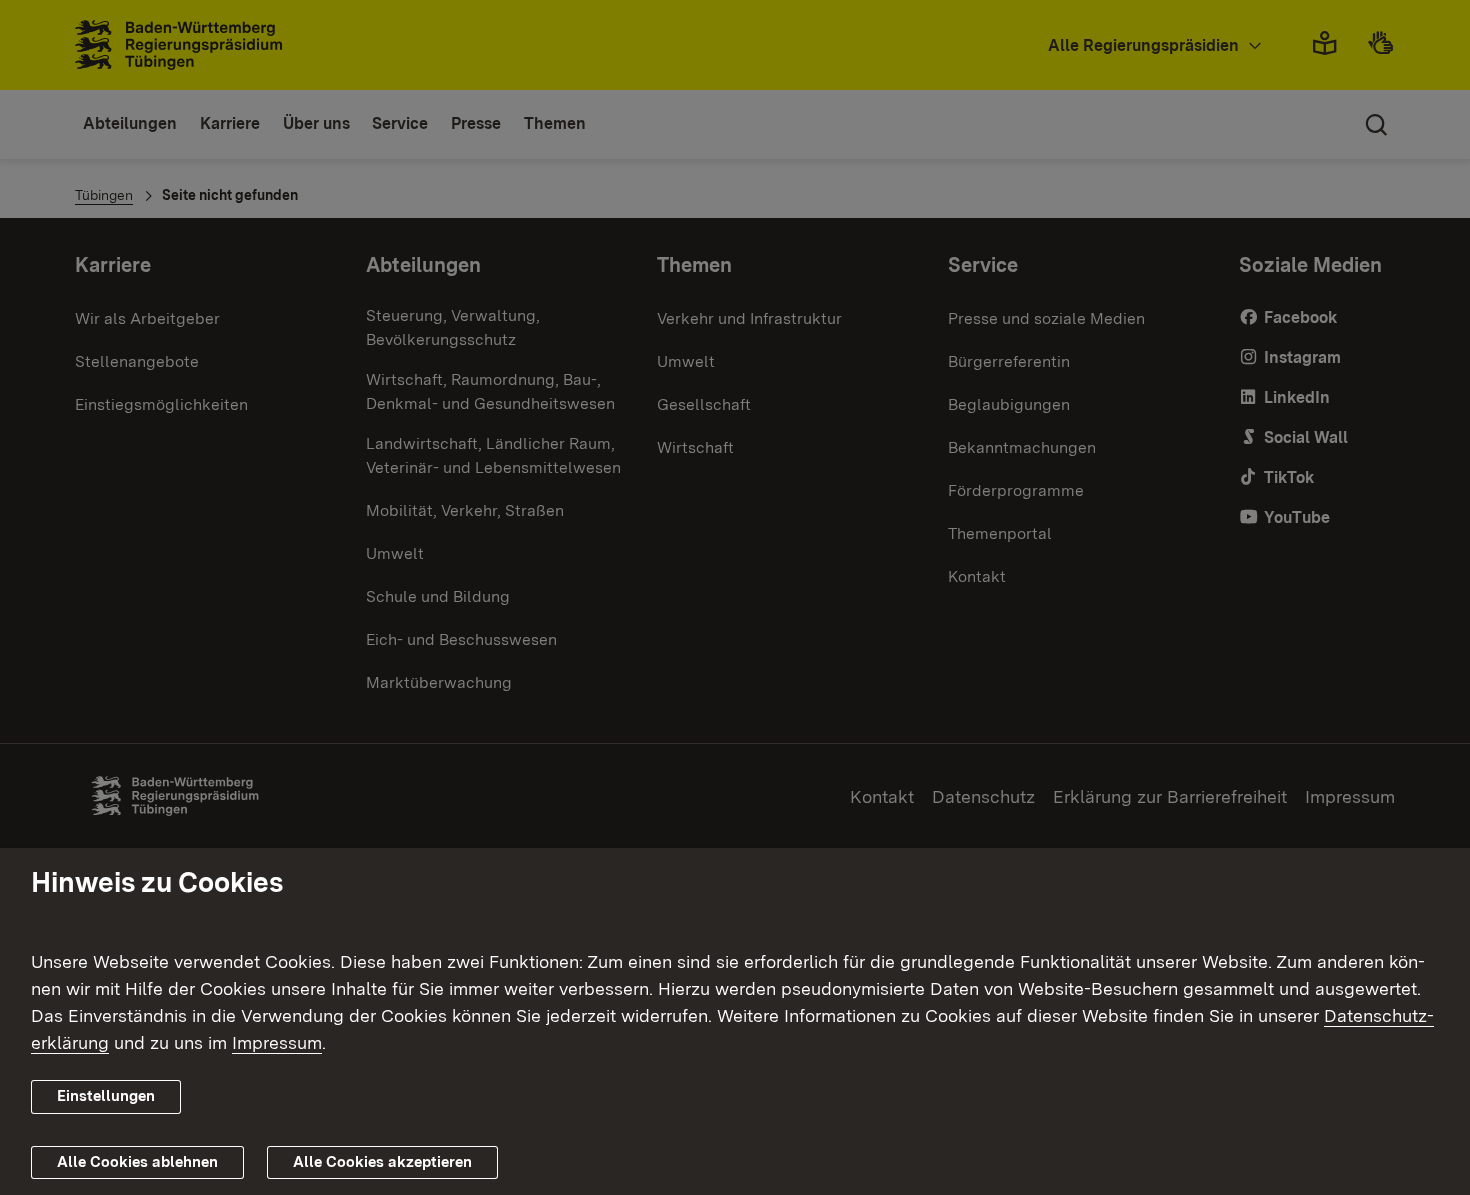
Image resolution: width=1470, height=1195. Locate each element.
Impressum (277, 1042)
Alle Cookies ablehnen (137, 1162)
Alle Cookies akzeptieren (382, 1162)
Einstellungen (106, 1096)
